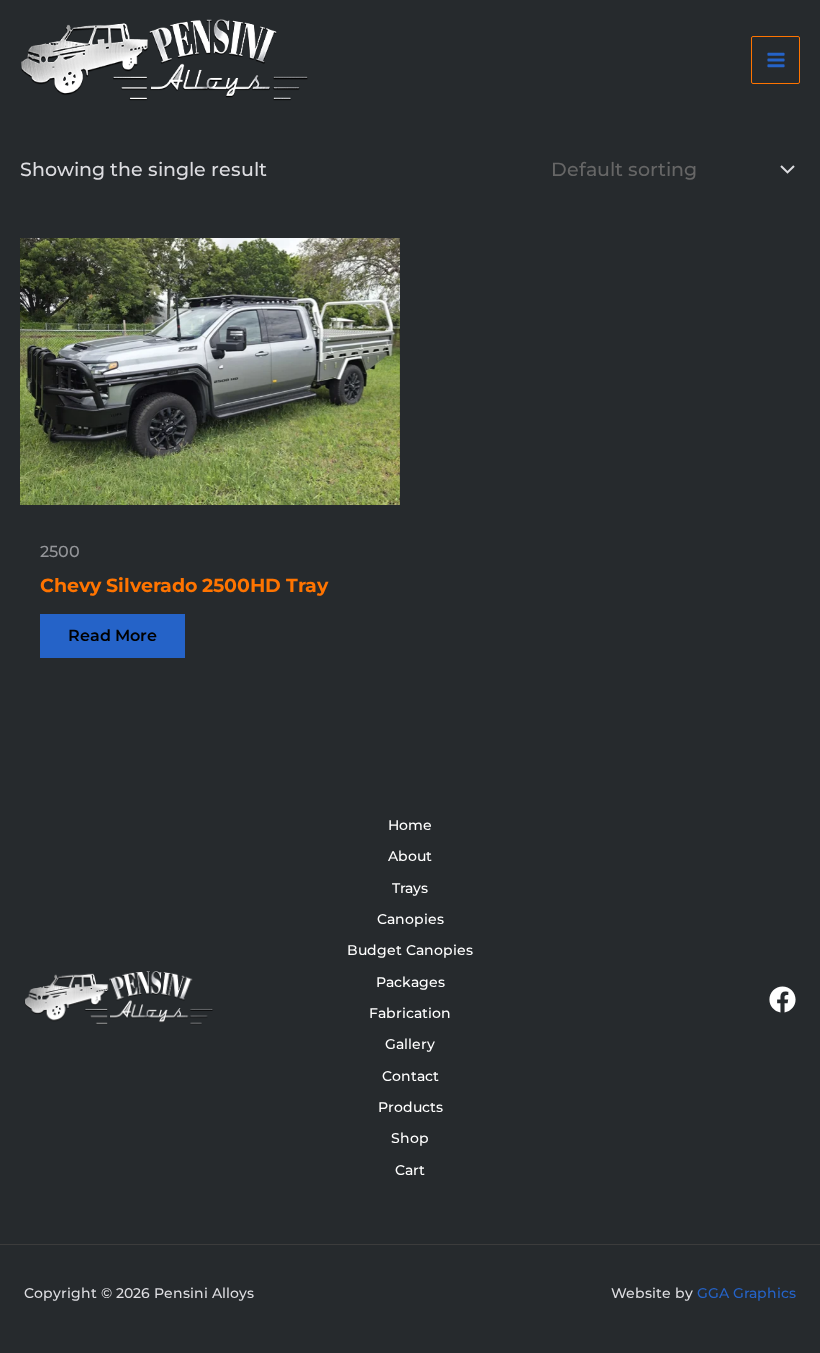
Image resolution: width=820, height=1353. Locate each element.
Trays (410, 888)
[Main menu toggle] (775, 60)
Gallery (410, 1044)
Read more (112, 635)
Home (410, 825)
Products (410, 1107)
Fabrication (410, 1013)
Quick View (210, 482)
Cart (410, 1170)
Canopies (410, 919)
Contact (410, 1076)
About (410, 856)
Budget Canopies (410, 950)
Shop (410, 1138)
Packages (410, 982)
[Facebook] (782, 999)
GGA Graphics (746, 1293)
